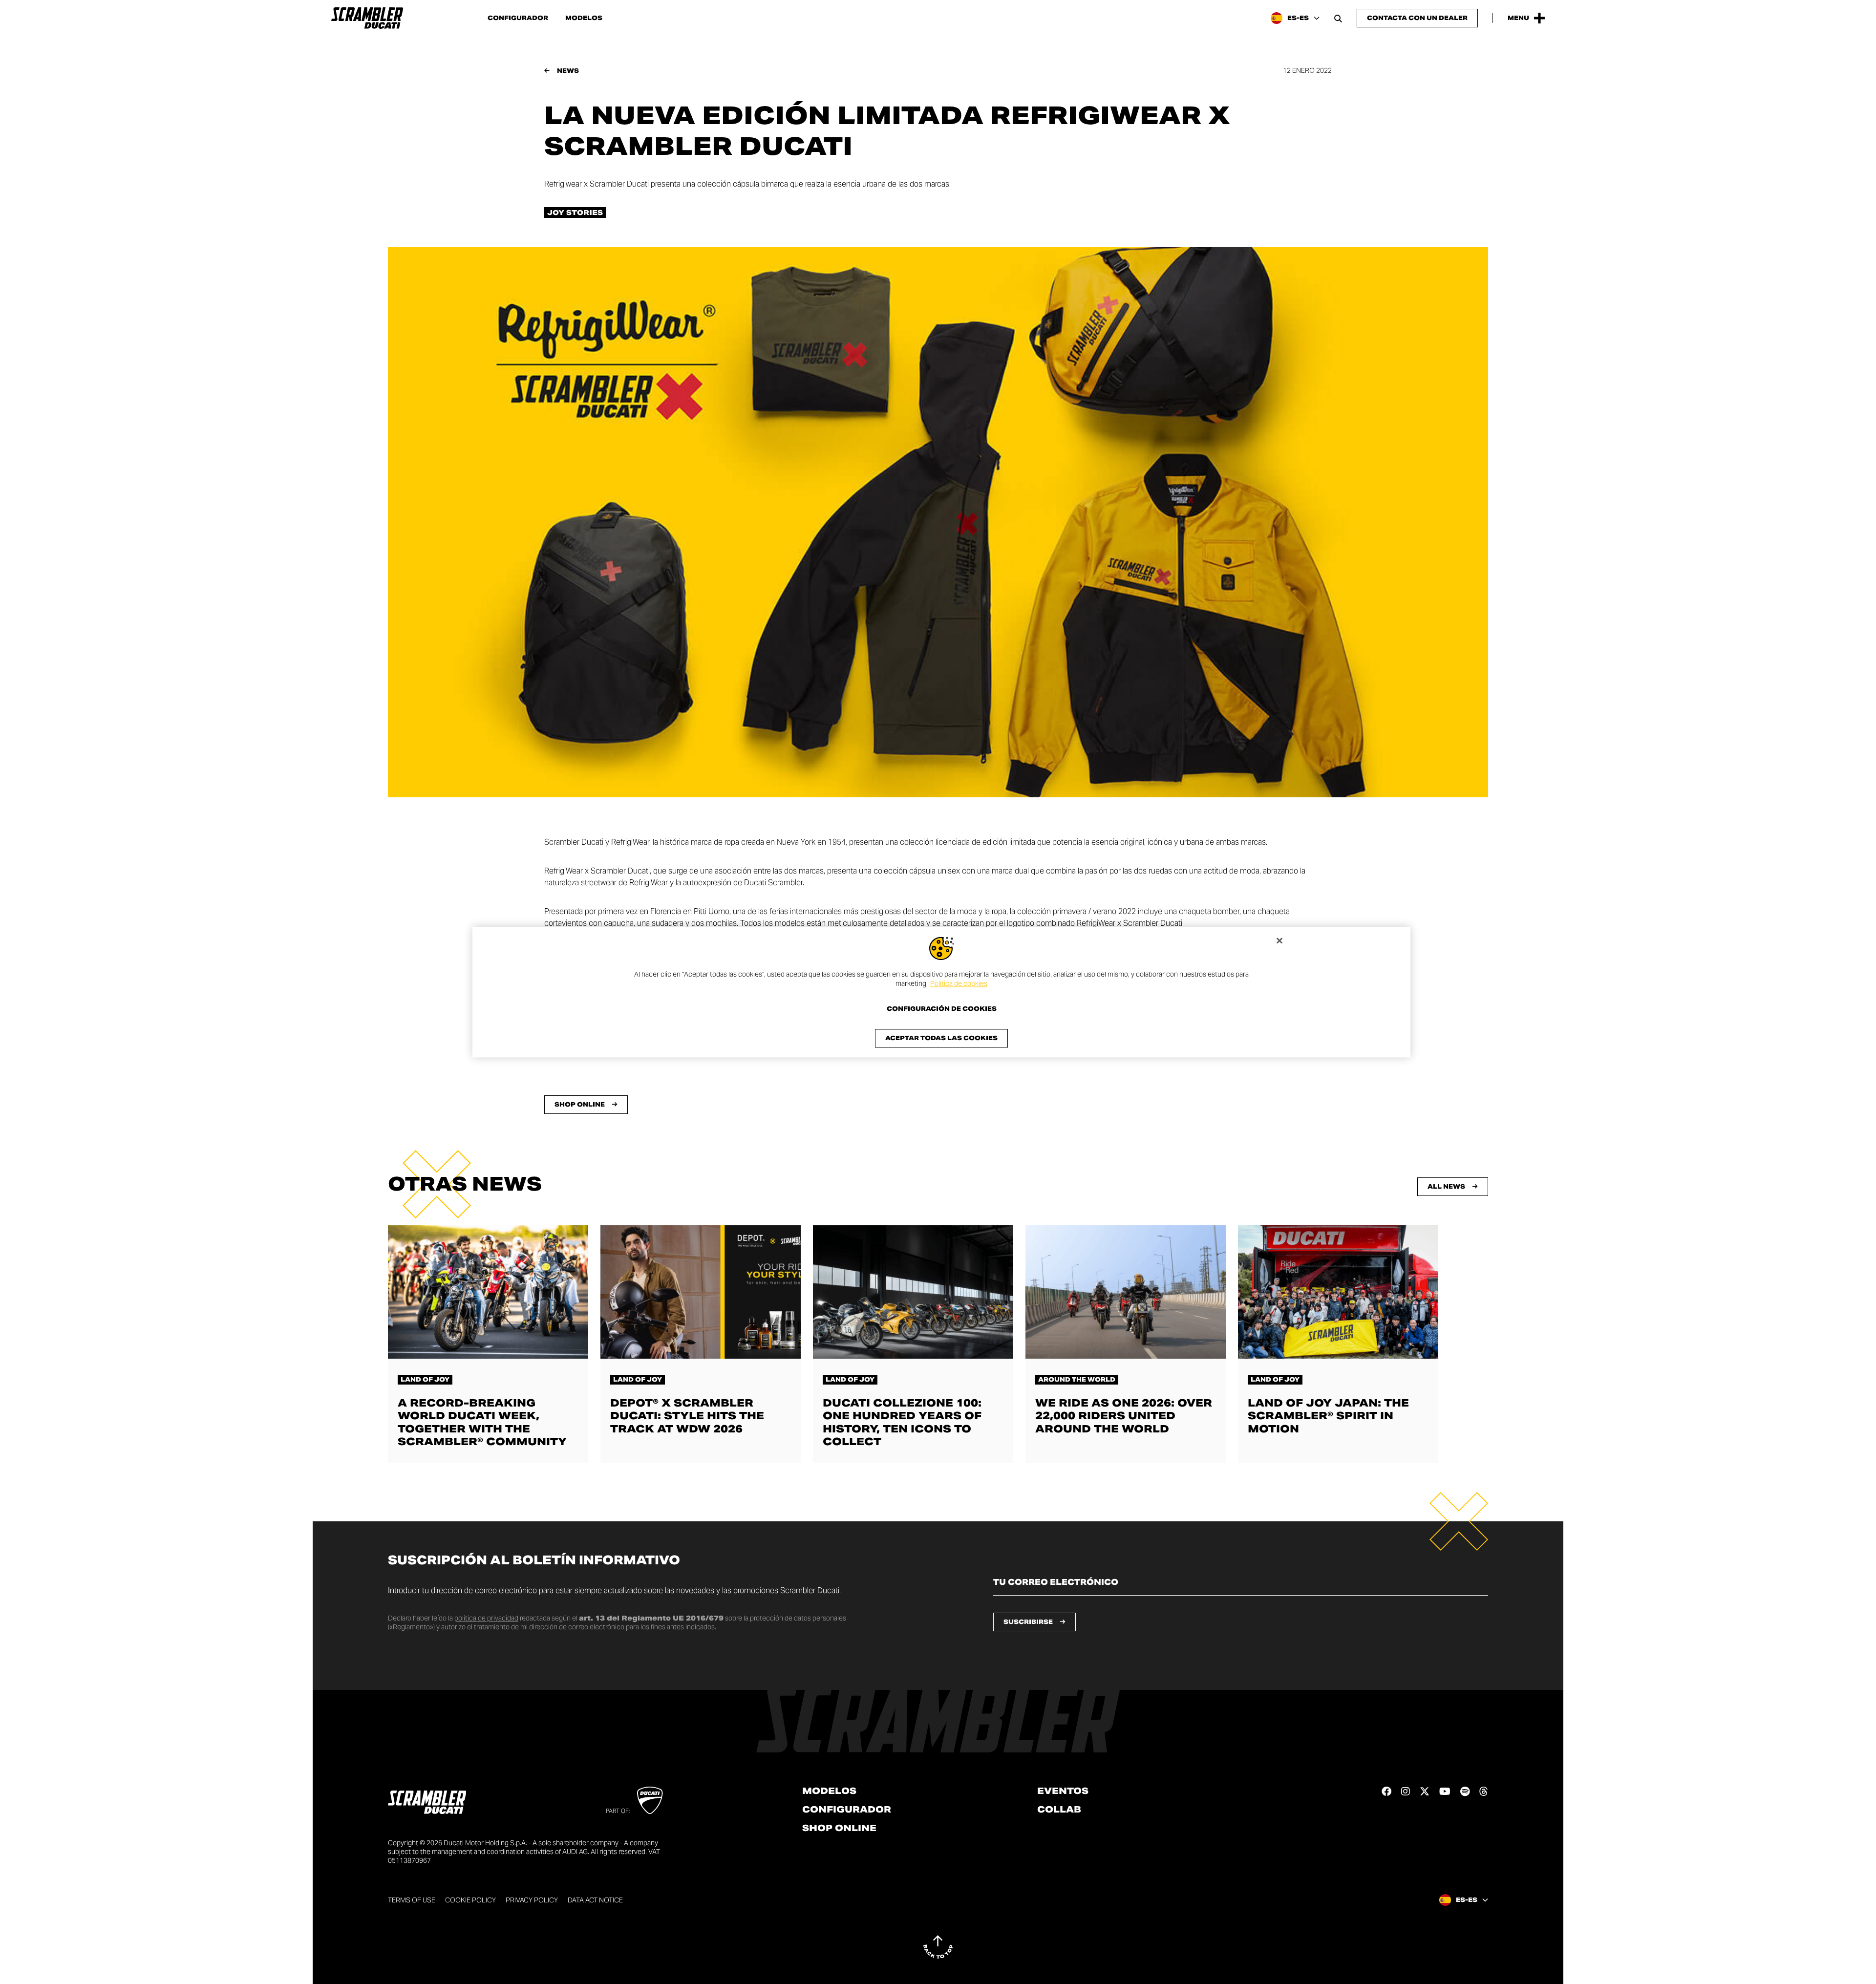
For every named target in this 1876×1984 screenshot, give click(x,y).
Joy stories (575, 213)
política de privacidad (486, 1618)
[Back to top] (938, 1947)
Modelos (584, 18)
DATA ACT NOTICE (595, 1900)
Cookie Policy (470, 1900)
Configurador (518, 18)
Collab (1059, 1810)
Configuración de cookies (942, 1009)
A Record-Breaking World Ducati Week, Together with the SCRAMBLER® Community (482, 1422)
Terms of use (412, 1900)
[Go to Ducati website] (650, 1800)
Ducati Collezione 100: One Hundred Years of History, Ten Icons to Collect (902, 1422)
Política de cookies (959, 984)
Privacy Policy (532, 1900)
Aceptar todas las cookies (941, 1038)
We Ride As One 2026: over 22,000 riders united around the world (1124, 1416)
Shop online (839, 1828)
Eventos (1063, 1791)
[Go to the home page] (367, 18)
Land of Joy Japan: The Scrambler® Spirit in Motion (1328, 1416)
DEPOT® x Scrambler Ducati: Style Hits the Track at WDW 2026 (687, 1416)
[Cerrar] (1279, 940)
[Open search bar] (1338, 18)
